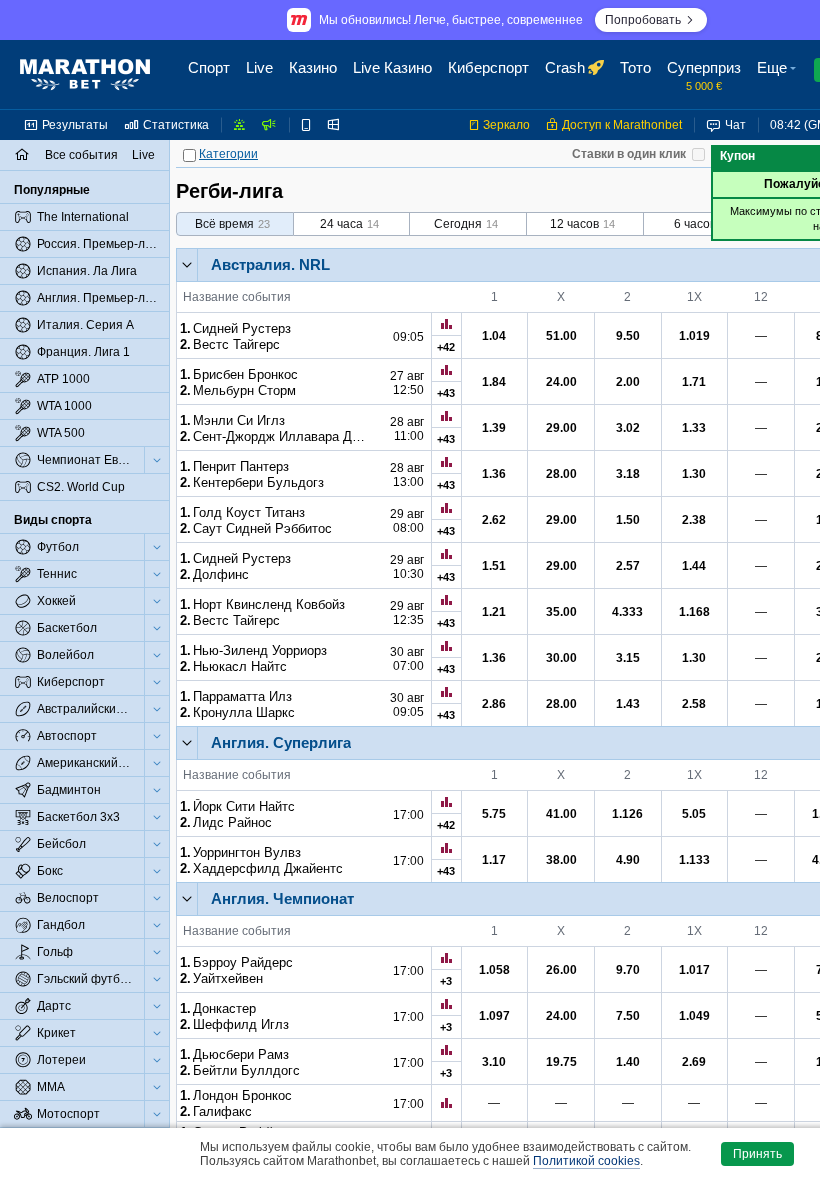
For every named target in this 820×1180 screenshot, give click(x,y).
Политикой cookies (586, 1161)
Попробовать (643, 20)
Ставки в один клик (629, 154)
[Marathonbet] (85, 75)
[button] (779, 75)
